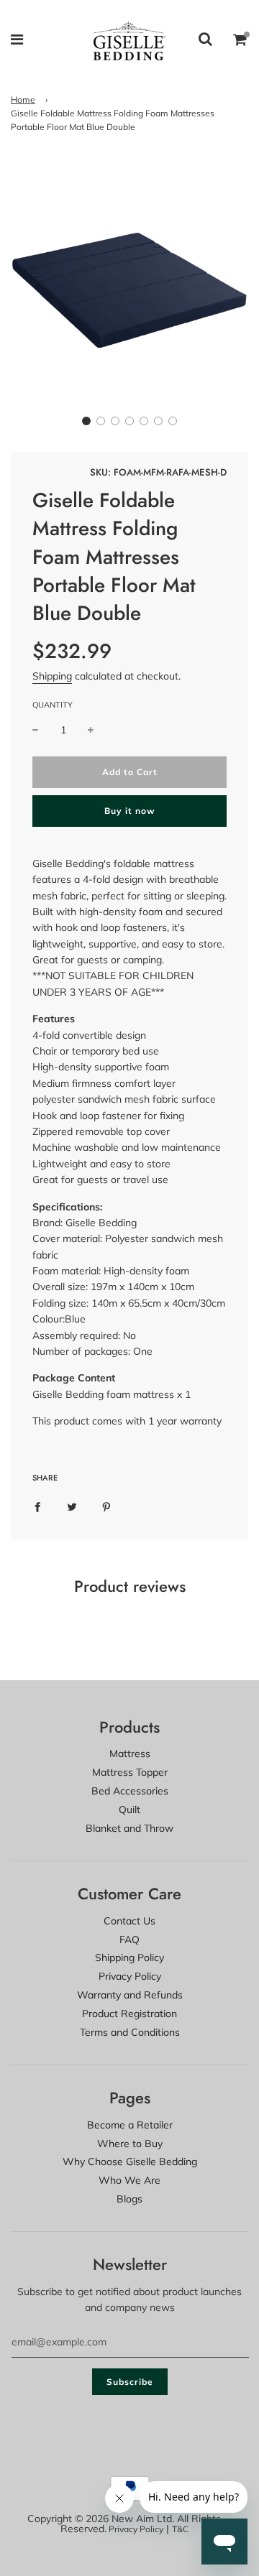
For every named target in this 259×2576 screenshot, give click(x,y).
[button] (86, 421)
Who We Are (129, 2180)
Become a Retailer (130, 2125)
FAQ (129, 1940)
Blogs (129, 2199)
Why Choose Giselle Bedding (130, 2162)
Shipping (52, 676)
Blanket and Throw (129, 1828)
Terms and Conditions (130, 2032)
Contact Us (129, 1921)
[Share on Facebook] (37, 1506)
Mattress (130, 1753)
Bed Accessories (130, 1791)
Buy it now (130, 811)
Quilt (129, 1810)
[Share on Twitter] (72, 1506)
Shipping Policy (129, 1958)
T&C (180, 2529)
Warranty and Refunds (130, 1995)
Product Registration (129, 2014)
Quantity (53, 705)
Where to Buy (130, 2144)
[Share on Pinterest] (106, 1506)
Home (23, 99)
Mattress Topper (130, 1772)
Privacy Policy (130, 1976)
